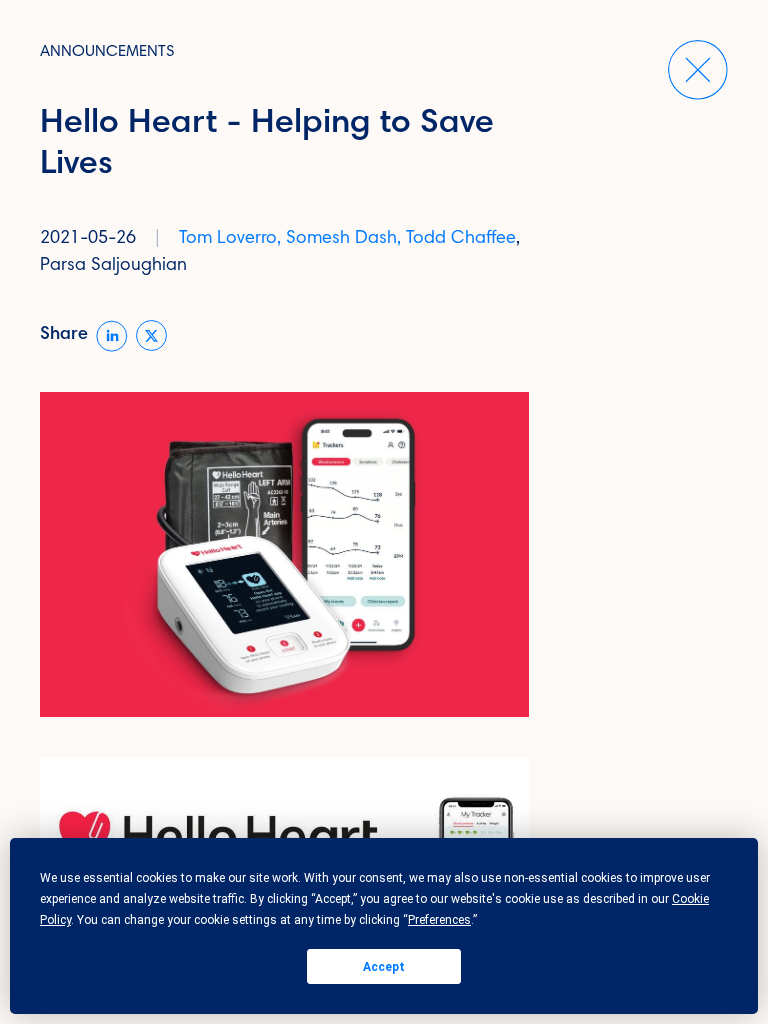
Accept (384, 967)
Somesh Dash (341, 239)
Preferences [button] (439, 920)
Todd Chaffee (461, 239)
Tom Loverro (228, 239)
